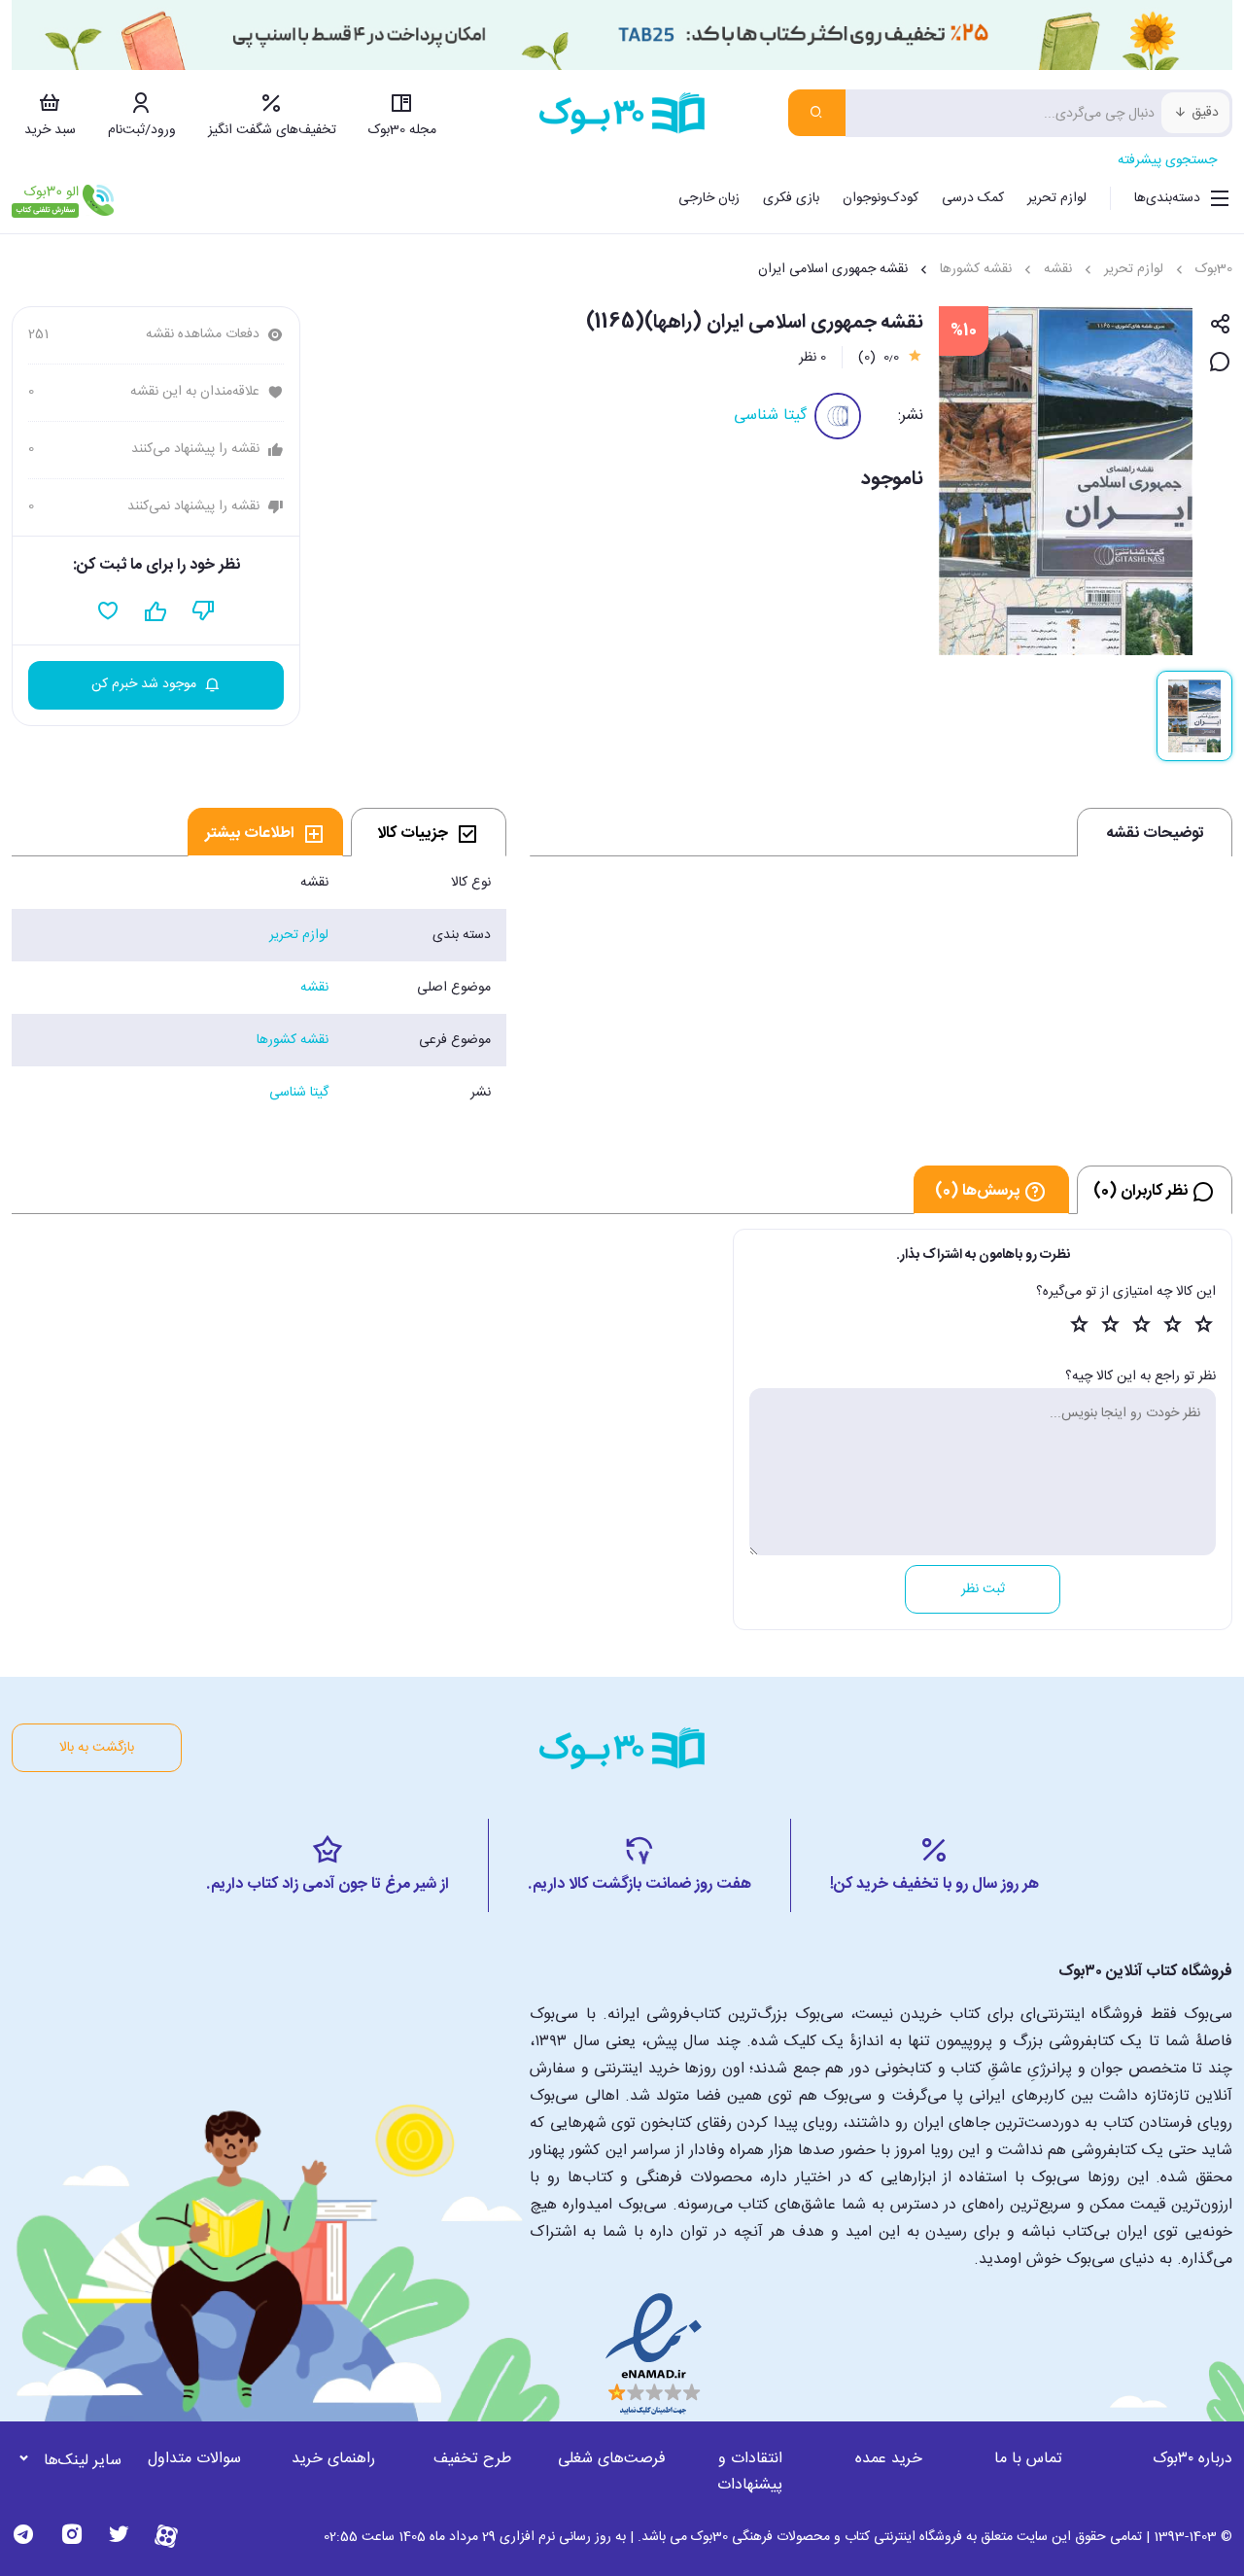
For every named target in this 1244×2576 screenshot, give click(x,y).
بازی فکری (791, 198)
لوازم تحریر (1057, 198)
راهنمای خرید (333, 2459)
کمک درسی (973, 198)
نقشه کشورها (976, 269)
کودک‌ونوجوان (881, 198)
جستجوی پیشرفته (1167, 160)
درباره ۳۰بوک (1192, 2459)
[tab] (429, 832)
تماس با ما (1028, 2459)
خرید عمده (889, 2459)
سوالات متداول (194, 2459)
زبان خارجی (709, 198)
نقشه (1058, 269)
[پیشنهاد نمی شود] (204, 611)
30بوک (1214, 269)
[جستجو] (817, 113)
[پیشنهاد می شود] (156, 611)
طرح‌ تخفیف (472, 2459)
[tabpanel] (259, 988)
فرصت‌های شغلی (612, 2459)
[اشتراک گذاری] (1220, 325)
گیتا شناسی (770, 416)
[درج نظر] (1220, 363)
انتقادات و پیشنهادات (750, 2472)
